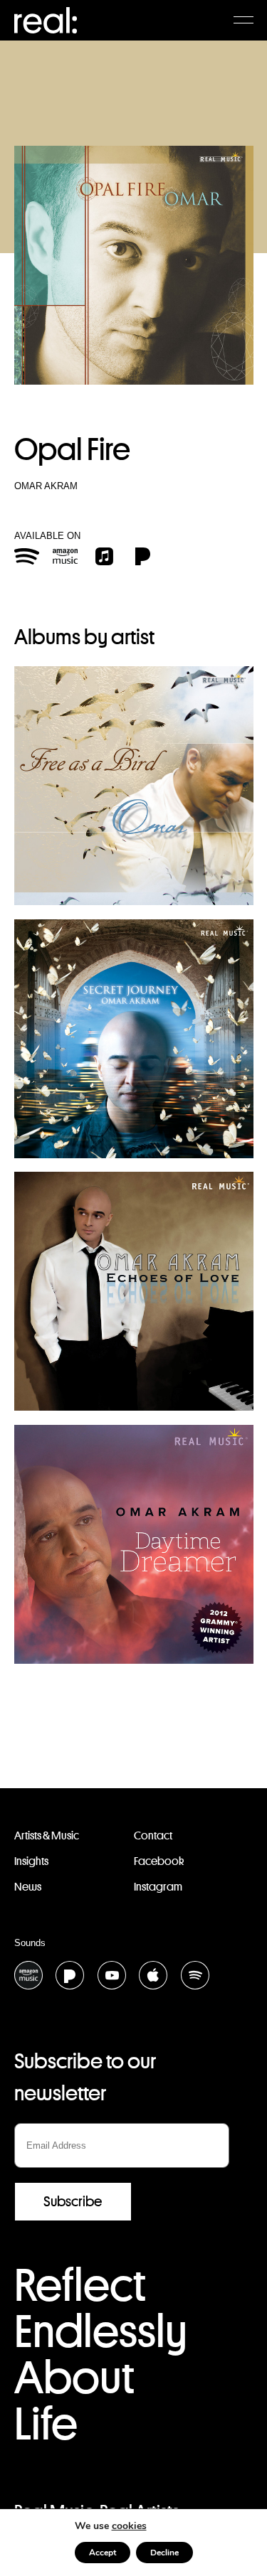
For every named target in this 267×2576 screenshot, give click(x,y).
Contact (153, 1835)
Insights (31, 1861)
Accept (103, 2553)
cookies (129, 2526)
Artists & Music (47, 1835)
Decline (164, 2553)
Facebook (159, 1861)
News (28, 1887)
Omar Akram (46, 486)
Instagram (158, 1887)
